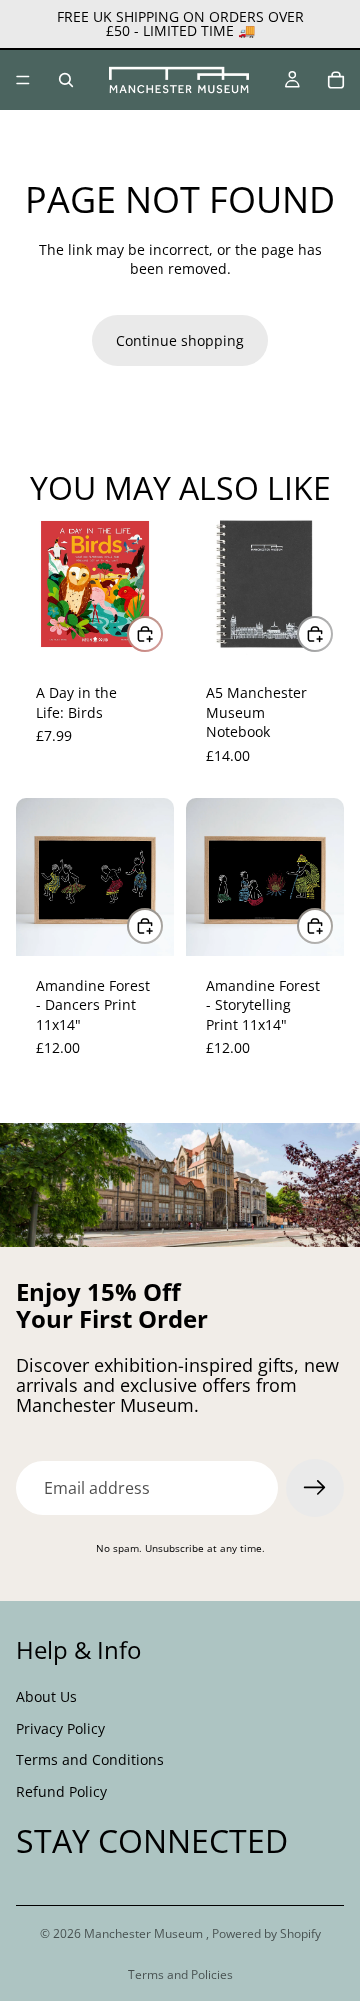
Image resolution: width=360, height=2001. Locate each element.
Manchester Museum (145, 1933)
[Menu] (23, 80)
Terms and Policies (180, 1974)
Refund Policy (61, 1791)
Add (162, 633)
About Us (46, 1696)
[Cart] (336, 80)
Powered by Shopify (266, 1933)
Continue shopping (180, 340)
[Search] (66, 80)
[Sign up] (315, 1488)
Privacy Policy (60, 1728)
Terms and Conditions (90, 1759)
